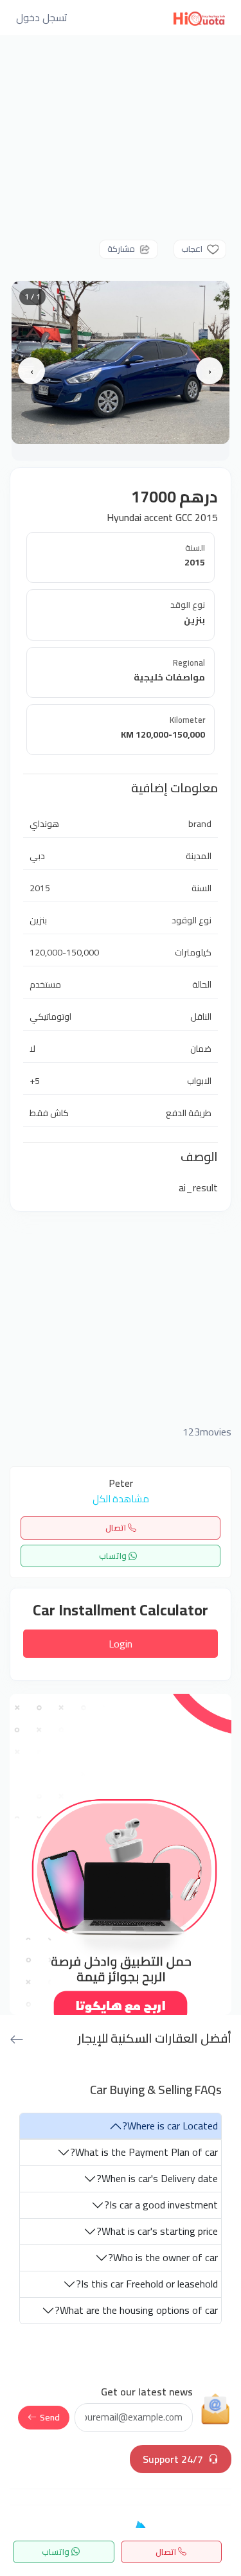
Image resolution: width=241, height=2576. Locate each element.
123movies (207, 1432)
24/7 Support (173, 2459)
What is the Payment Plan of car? (144, 2152)
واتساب (114, 1556)
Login (121, 1644)
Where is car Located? (170, 2126)
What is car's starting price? (157, 2231)
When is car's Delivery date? (157, 2178)
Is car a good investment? (161, 2205)
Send (50, 2417)
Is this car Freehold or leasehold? (147, 2284)
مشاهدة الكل (121, 1499)
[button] (42, 17)
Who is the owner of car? (163, 2257)
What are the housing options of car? (136, 2310)
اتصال (117, 1527)
